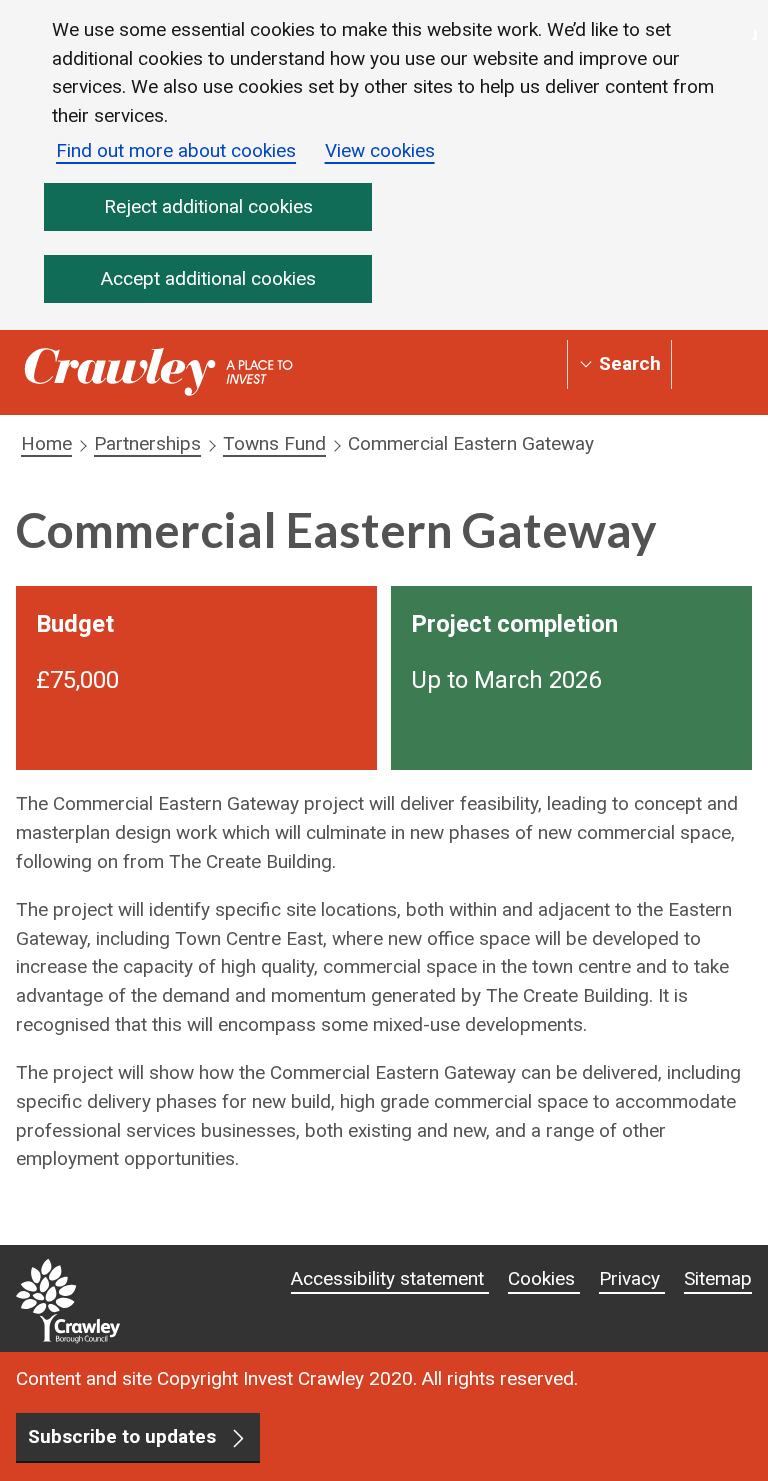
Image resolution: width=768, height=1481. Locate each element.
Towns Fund (274, 443)
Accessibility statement (390, 1278)
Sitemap (718, 1278)
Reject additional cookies (208, 206)
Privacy (632, 1278)
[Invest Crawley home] (158, 372)
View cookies (380, 150)
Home (46, 443)
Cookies (544, 1278)
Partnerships (147, 443)
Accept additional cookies (208, 278)
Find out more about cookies (176, 150)
